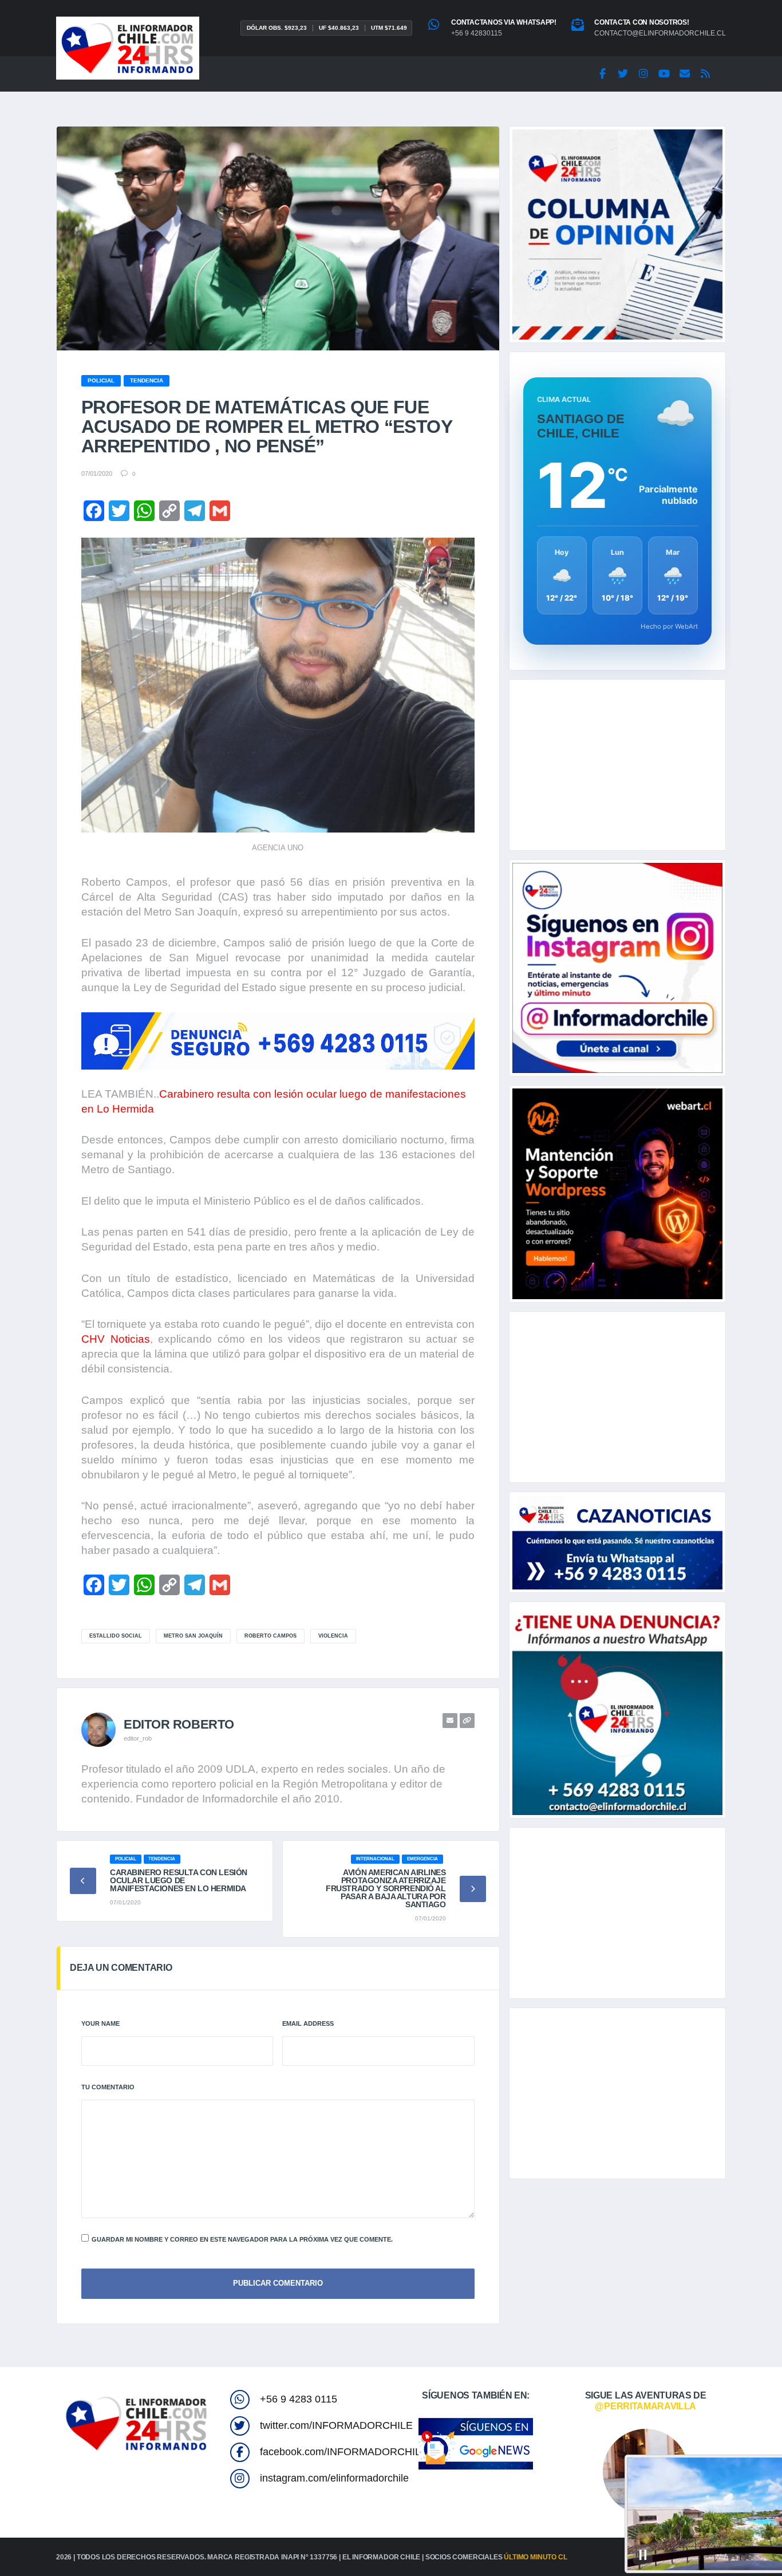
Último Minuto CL (535, 2557)
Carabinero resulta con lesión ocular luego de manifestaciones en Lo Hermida (179, 1880)
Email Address (308, 2023)
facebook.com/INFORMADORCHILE (344, 2452)
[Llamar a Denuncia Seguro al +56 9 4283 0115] (278, 1041)
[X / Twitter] (623, 74)
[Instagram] (643, 74)
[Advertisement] (617, 765)
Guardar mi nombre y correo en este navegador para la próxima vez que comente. (242, 2239)
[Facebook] (602, 74)
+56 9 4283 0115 (299, 2399)
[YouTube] (664, 74)
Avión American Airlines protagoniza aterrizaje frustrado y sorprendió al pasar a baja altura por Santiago (386, 1888)
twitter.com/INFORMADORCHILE (336, 2425)
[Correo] (685, 74)
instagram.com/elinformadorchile (334, 2478)
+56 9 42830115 (477, 33)
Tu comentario (108, 2087)
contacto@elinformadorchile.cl (660, 33)
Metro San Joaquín (193, 1636)
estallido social (116, 1636)
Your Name (100, 2023)
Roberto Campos (270, 1636)
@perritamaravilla (645, 2406)
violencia (333, 1636)
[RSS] (705, 74)
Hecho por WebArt (669, 626)
